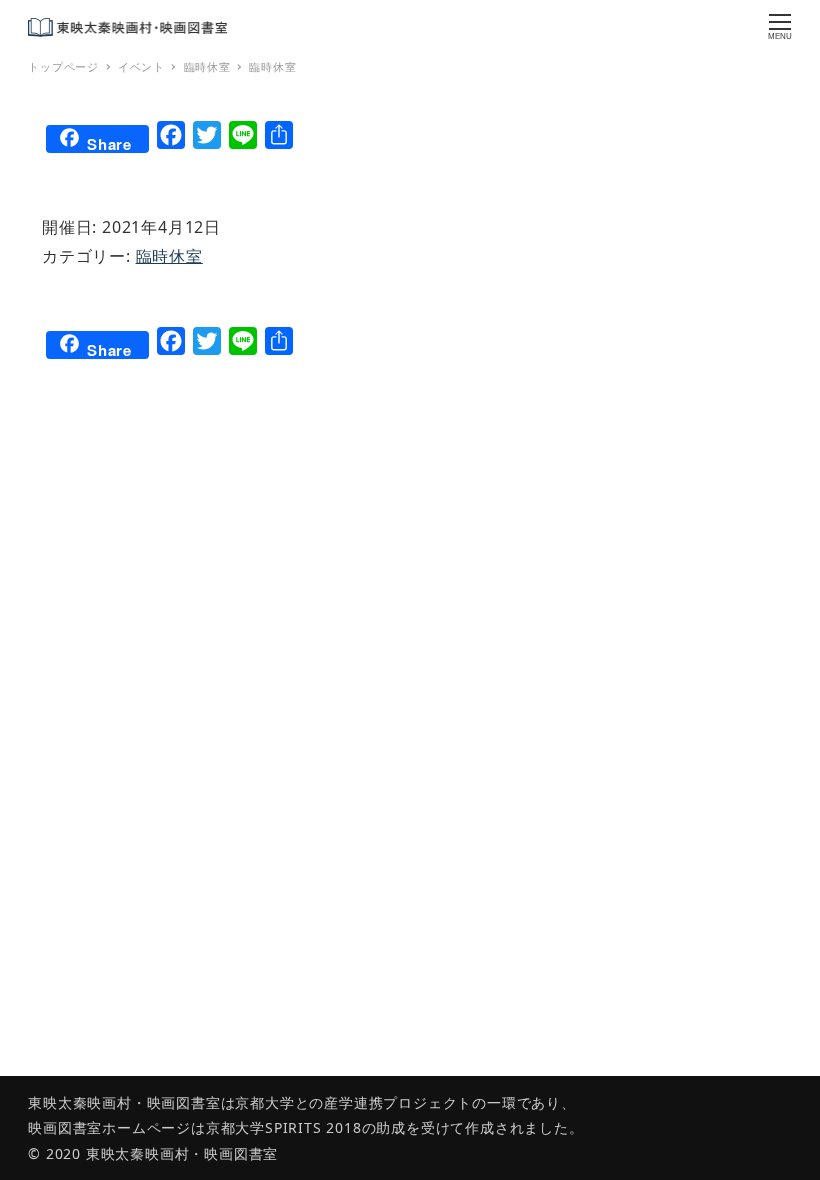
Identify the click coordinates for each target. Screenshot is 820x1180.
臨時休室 (169, 256)
